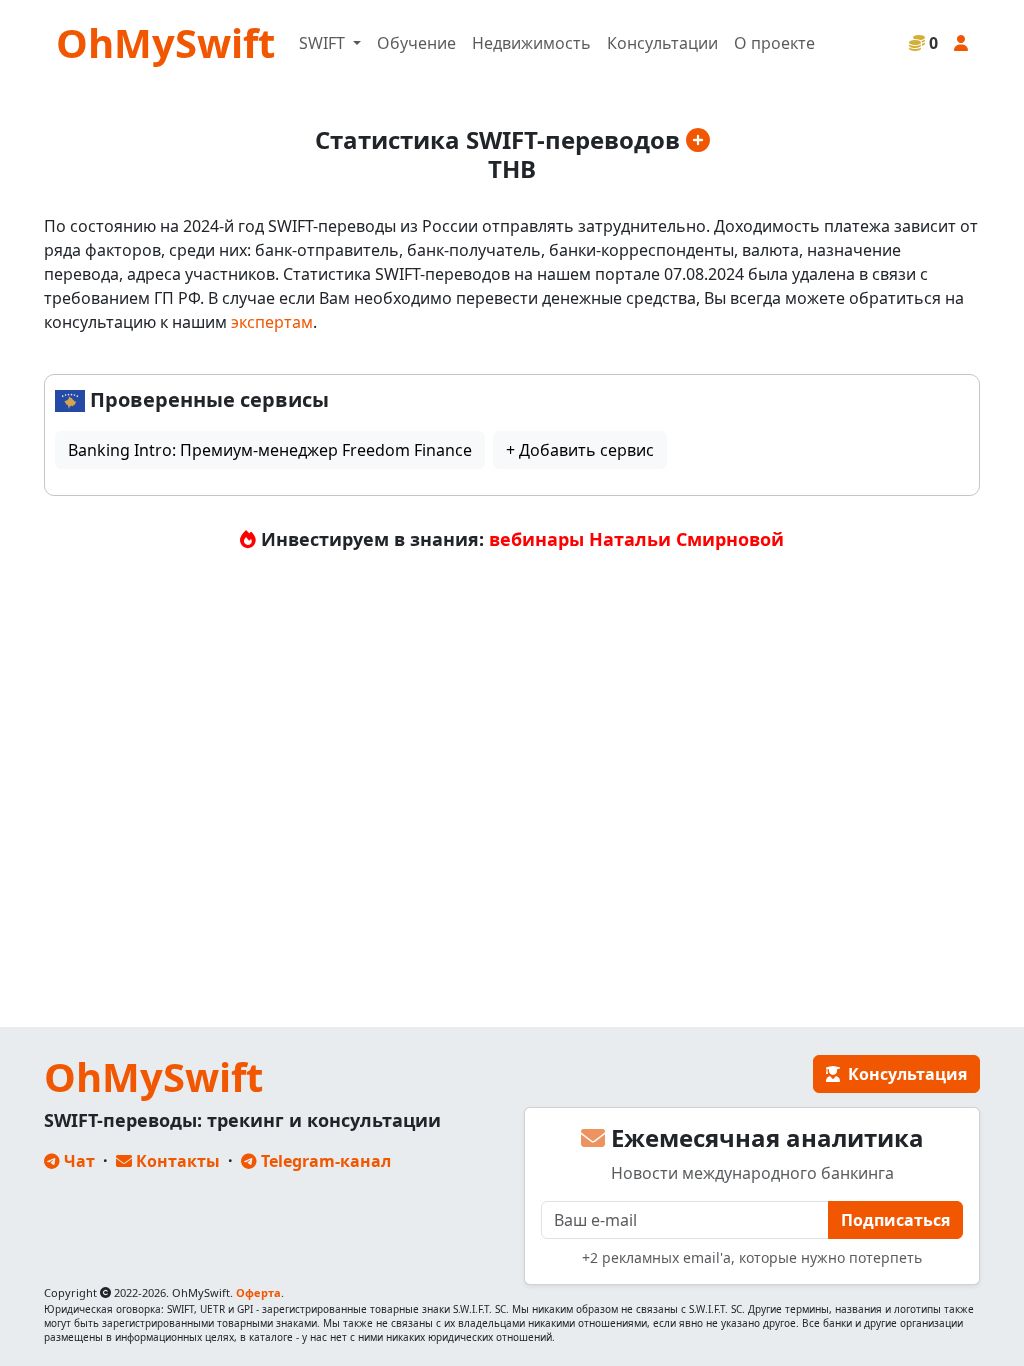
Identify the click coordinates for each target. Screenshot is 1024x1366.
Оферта (258, 1292)
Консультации (662, 43)
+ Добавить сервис (580, 450)
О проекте (774, 43)
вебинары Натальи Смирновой (636, 539)
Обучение (416, 43)
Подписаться (895, 1220)
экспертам (272, 322)
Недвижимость (531, 43)
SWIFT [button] (324, 43)
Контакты (176, 1161)
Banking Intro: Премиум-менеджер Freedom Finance (270, 450)
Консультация (903, 1074)
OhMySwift (165, 42)
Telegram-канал (324, 1161)
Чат (77, 1161)
